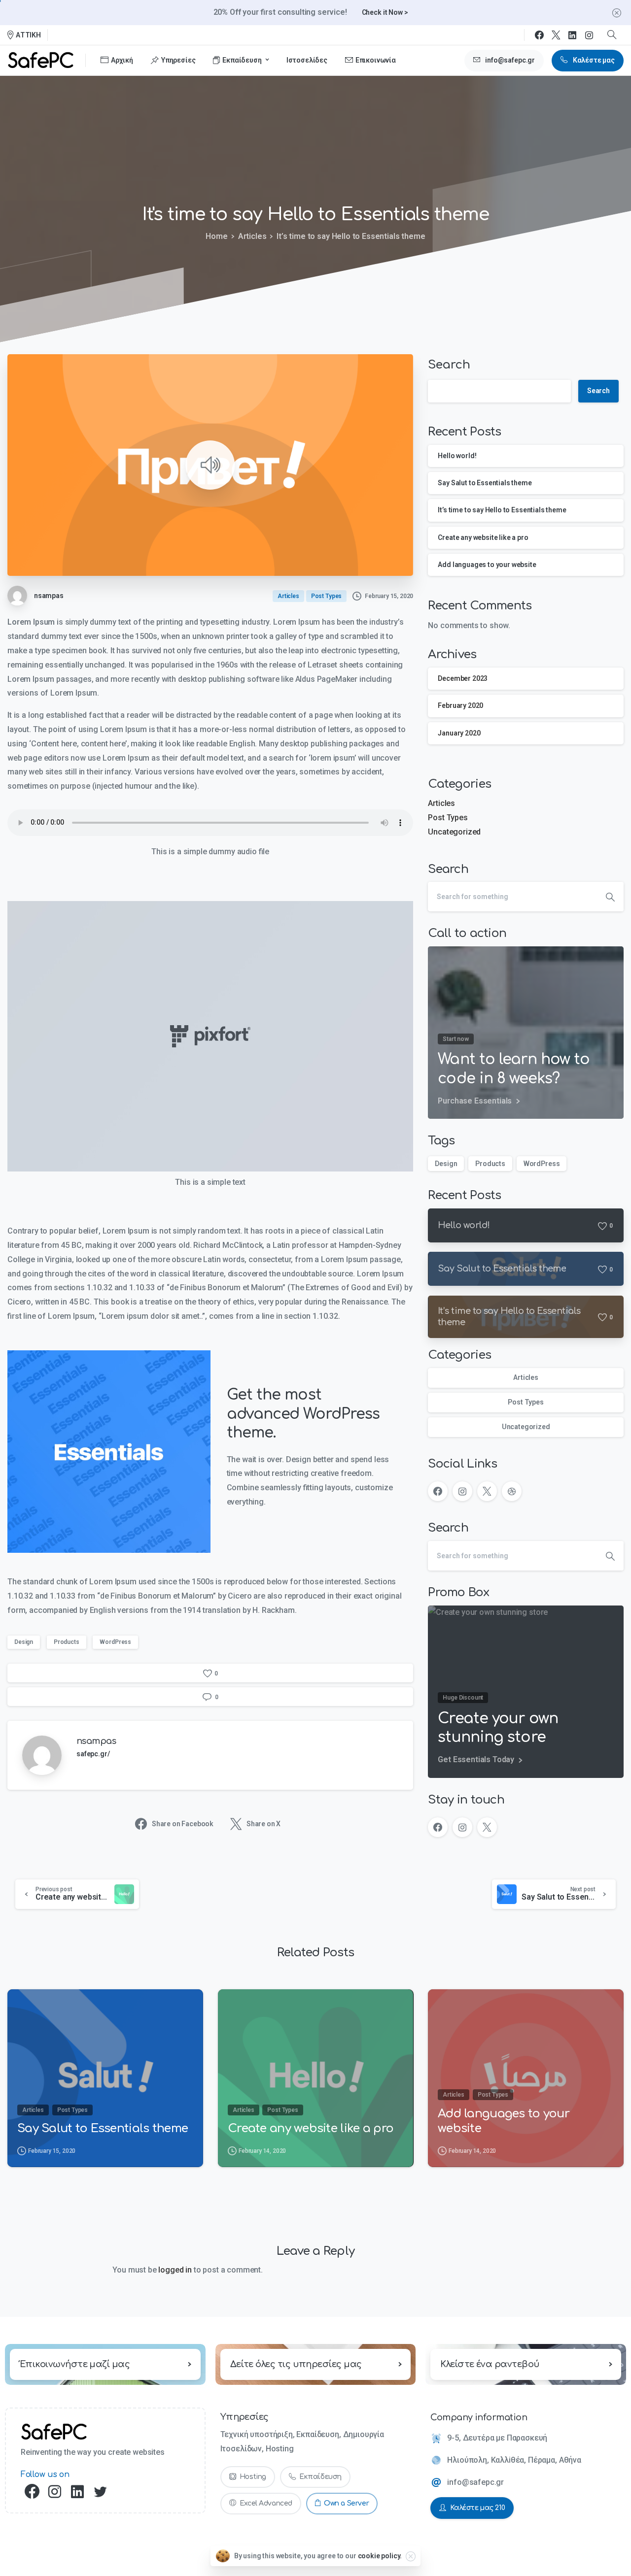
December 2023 (463, 678)
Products (67, 1642)
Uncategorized (454, 832)
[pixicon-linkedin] (77, 2492)
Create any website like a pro (483, 537)
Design (24, 1642)
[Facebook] (539, 35)
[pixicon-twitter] (100, 2492)
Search (449, 365)
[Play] (210, 465)
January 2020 (459, 733)
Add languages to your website (487, 565)
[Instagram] (589, 35)
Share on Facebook (183, 1824)
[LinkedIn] (572, 35)
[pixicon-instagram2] (55, 2492)
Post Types (448, 818)
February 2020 (460, 705)
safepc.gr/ (93, 1754)
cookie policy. (380, 2556)
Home (216, 236)
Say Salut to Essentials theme (485, 483)
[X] (556, 35)
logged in (175, 2270)
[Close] (617, 13)
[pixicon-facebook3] (32, 2492)
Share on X (263, 1824)
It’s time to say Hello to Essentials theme (502, 510)
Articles (252, 236)
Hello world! (457, 456)
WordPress (115, 1642)
